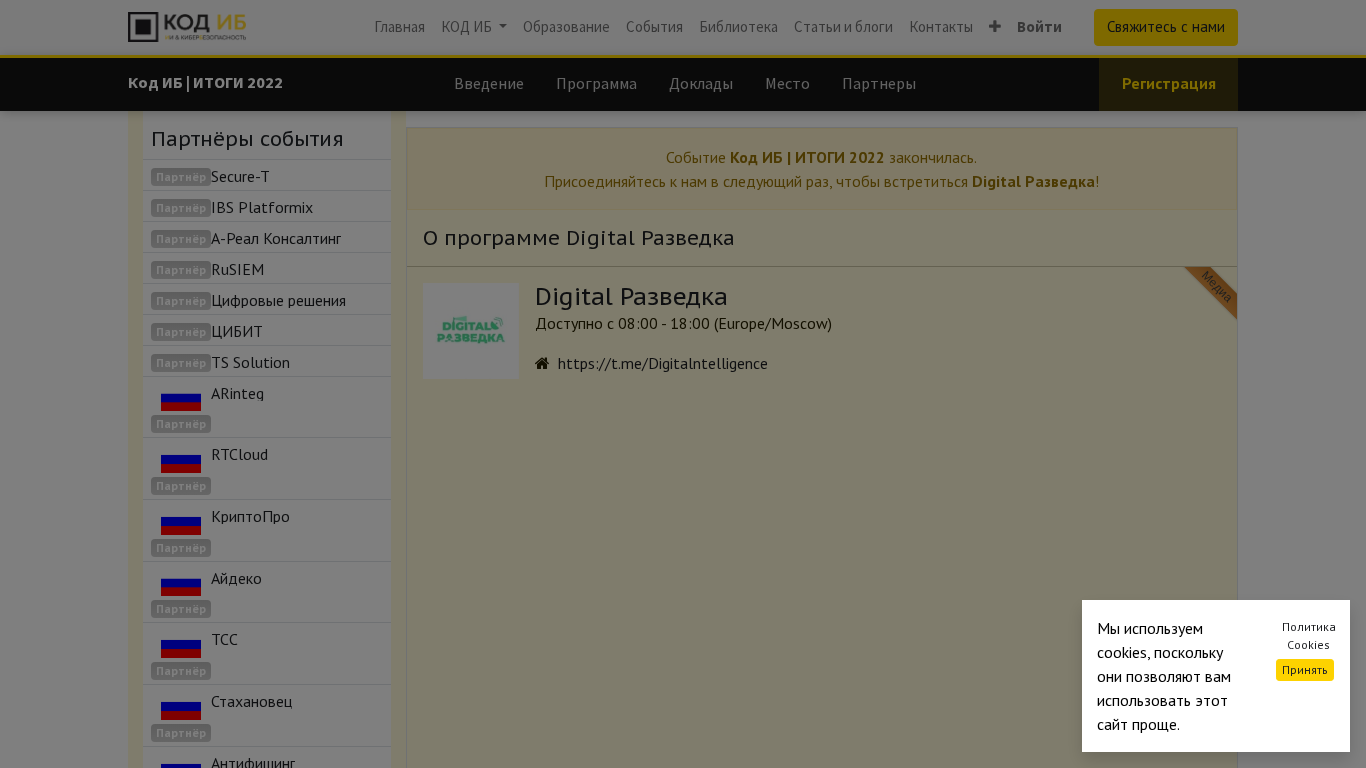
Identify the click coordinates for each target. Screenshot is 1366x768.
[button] (995, 27)
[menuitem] (399, 27)
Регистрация (1169, 83)
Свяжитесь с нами (1166, 26)
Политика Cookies (1309, 635)
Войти (1039, 26)
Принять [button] (1305, 669)
